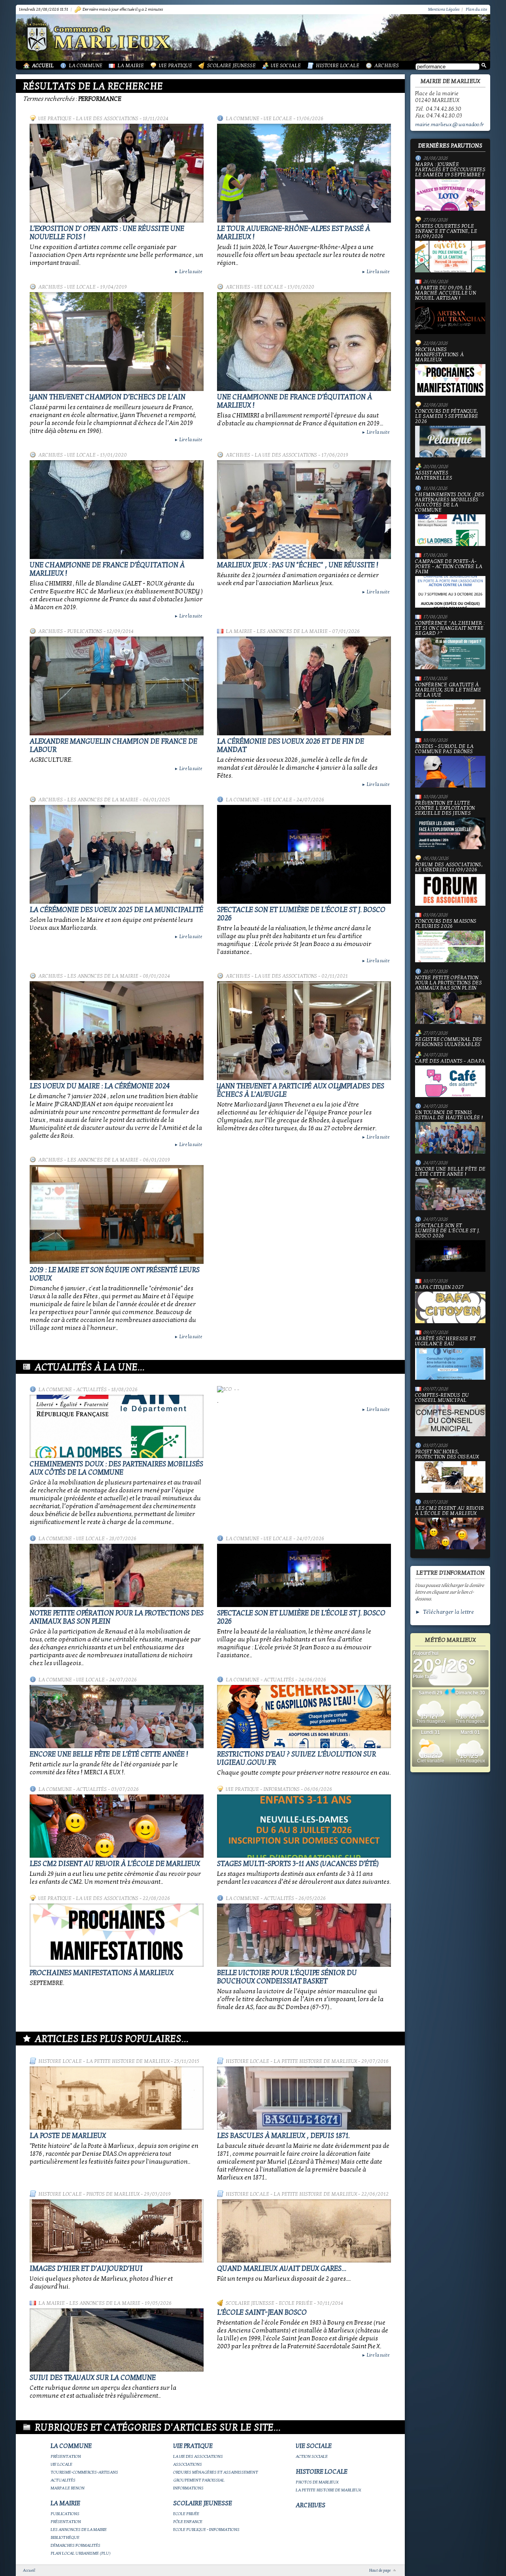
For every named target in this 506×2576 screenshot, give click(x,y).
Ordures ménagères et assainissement (216, 2472)
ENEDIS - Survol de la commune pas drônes (444, 749)
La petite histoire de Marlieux (128, 2061)
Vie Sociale (286, 66)
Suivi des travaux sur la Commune (93, 2378)
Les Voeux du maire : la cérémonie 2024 (100, 1086)
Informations (281, 1789)
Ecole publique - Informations (206, 2530)
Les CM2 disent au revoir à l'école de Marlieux (115, 1864)
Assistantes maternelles (434, 476)
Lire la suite (188, 272)
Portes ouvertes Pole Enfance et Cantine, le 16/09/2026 (446, 232)
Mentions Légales (444, 9)
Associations (188, 2464)
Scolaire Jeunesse (231, 66)
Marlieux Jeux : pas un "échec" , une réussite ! (298, 565)
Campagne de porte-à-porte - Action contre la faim (449, 567)
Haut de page (380, 2570)
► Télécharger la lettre (445, 1612)
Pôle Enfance (188, 2522)
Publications (85, 631)
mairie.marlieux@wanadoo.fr (449, 125)
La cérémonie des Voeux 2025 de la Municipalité (116, 910)
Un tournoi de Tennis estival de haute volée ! (449, 1115)
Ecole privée (296, 2303)
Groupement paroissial (199, 2480)
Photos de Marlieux (113, 2194)
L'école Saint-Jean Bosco (262, 2313)
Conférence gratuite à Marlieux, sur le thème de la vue (448, 690)
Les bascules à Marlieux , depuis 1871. (283, 2136)
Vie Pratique (176, 66)
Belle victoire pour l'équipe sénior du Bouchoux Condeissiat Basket (287, 1977)
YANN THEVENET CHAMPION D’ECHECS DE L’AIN (108, 397)
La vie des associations (107, 119)
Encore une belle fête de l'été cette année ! (109, 1754)
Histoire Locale (338, 66)
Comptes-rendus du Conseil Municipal (442, 1398)
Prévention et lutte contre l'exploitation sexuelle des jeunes (445, 808)
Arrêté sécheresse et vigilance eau (445, 1342)
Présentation (66, 2456)
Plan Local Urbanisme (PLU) (81, 2553)
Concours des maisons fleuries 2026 (446, 924)
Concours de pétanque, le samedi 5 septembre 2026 (447, 417)
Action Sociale (312, 2456)
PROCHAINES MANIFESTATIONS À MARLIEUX (102, 1973)
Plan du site (476, 9)
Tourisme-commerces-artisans (84, 2472)
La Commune (86, 66)
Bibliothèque (65, 2537)
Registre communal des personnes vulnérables (448, 1042)
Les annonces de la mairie (292, 631)
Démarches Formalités (76, 2545)
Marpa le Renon (68, 2488)
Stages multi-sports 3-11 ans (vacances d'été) (298, 1864)
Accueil (43, 66)
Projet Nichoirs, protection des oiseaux (447, 1455)
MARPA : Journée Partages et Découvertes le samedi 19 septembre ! (450, 170)
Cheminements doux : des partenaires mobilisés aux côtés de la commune (116, 1468)
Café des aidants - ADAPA (450, 1061)
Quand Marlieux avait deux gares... (282, 2269)
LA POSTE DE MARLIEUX (68, 2136)
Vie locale (278, 119)
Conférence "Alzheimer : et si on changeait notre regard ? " (450, 629)
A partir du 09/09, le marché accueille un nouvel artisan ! (446, 293)
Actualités (92, 1390)
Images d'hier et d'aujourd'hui (86, 2269)
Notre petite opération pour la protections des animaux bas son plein (448, 983)
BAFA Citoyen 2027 (439, 1288)
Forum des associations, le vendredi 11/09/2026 (449, 868)
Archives (387, 66)
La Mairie (131, 66)
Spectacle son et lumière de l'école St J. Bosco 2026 (447, 1231)
